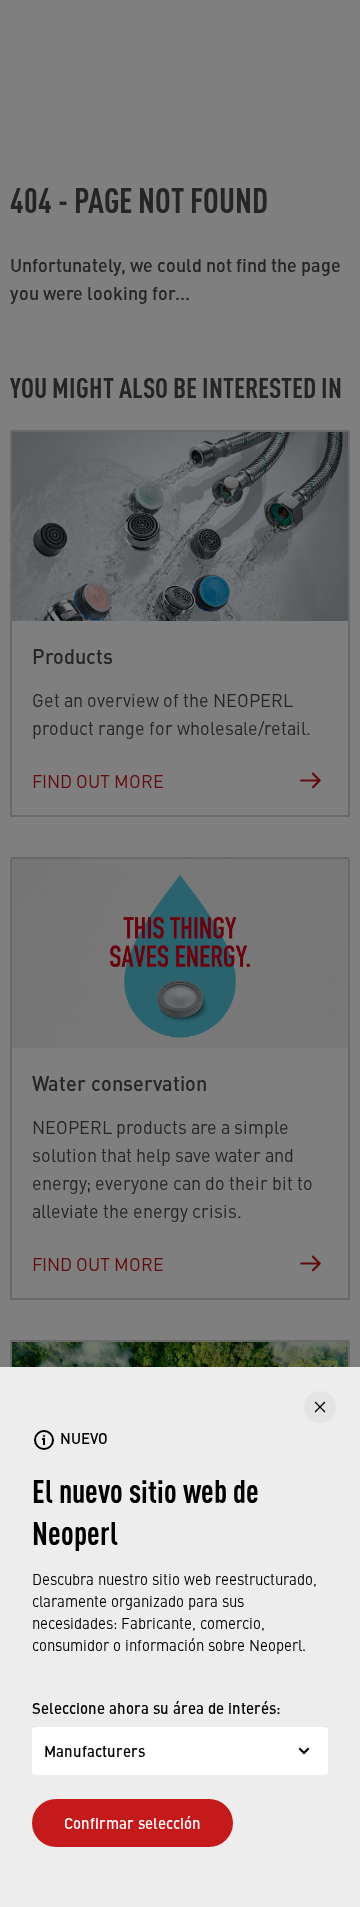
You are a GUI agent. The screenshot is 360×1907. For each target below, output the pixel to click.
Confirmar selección (132, 1822)
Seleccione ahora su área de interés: (156, 1707)
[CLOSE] (320, 1407)
